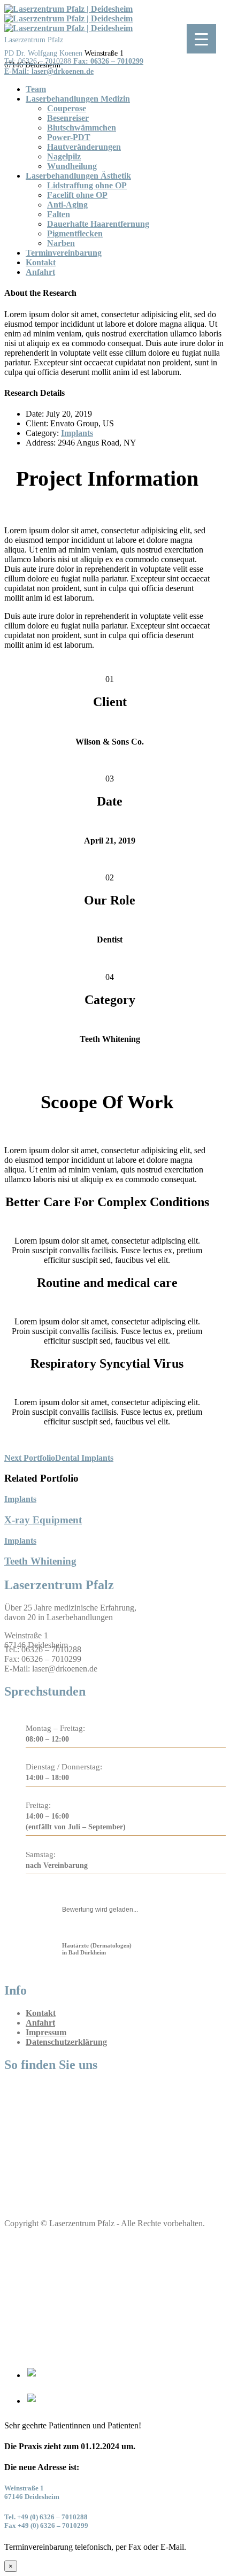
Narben (61, 243)
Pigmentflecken (75, 233)
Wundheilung (72, 166)
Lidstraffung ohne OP (87, 185)
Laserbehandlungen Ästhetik (78, 176)
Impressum (46, 2032)
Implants (77, 433)
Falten (59, 214)
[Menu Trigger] (201, 39)
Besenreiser (68, 118)
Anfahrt (40, 272)
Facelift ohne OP (77, 195)
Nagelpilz (64, 156)
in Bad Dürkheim (97, 1949)
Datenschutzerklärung (66, 2042)
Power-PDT (69, 137)
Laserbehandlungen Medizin (78, 99)
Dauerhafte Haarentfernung (98, 224)
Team (36, 89)
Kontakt (41, 262)
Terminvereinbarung (64, 253)
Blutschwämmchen (82, 128)
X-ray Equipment (43, 1520)
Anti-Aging (67, 205)
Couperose (67, 108)
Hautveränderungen (84, 147)
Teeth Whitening (40, 1561)
